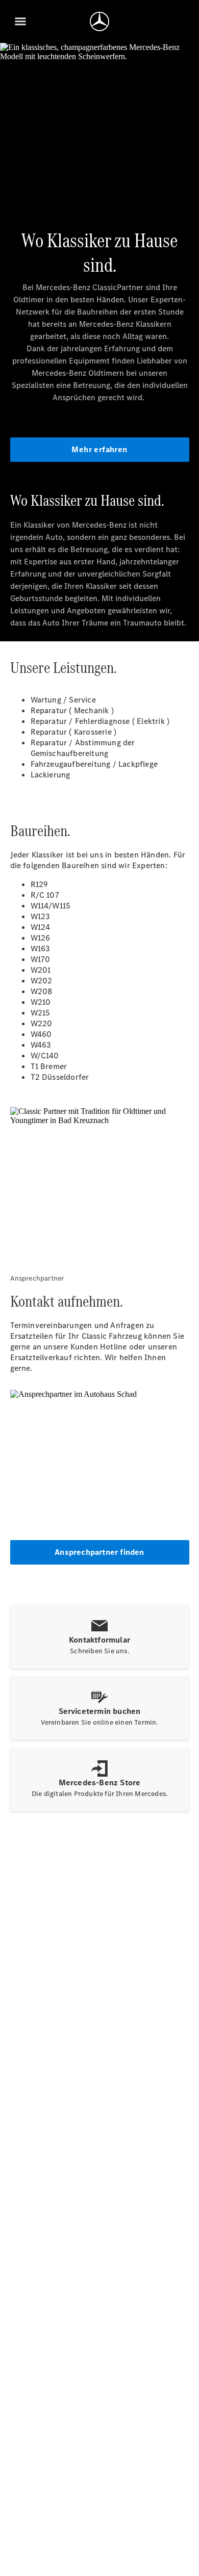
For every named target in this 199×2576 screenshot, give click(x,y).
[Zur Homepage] (99, 21)
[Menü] (20, 21)
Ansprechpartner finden (99, 1552)
